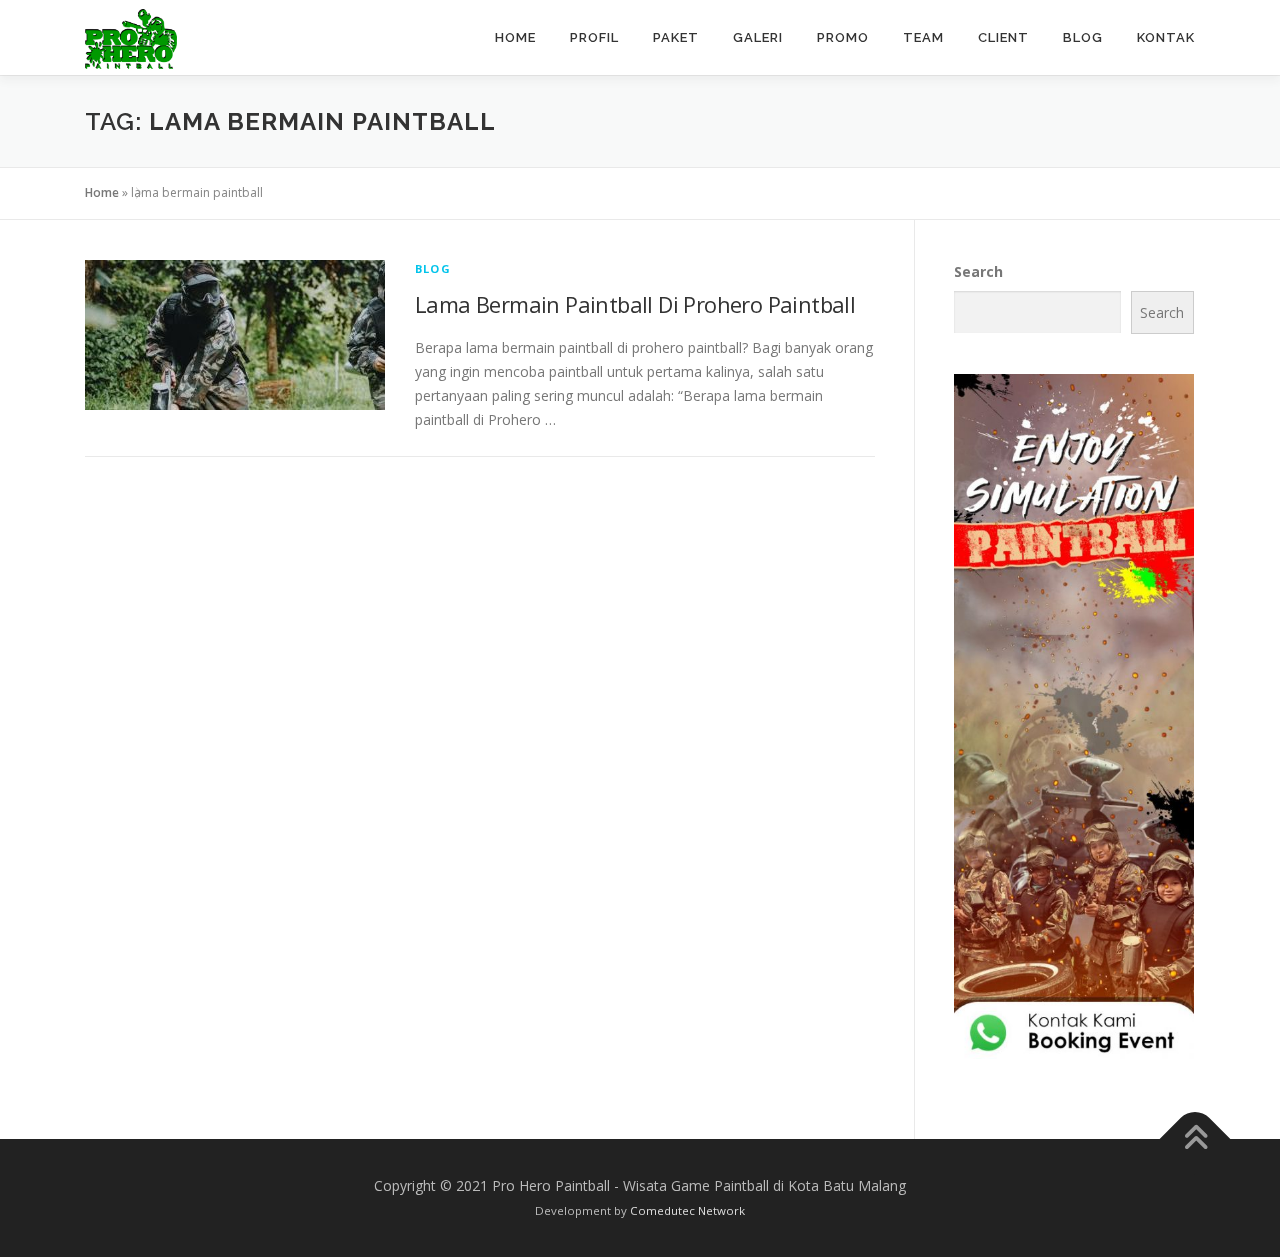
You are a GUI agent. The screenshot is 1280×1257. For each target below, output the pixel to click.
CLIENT (1003, 37)
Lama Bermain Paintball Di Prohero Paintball (635, 304)
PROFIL (594, 37)
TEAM (923, 37)
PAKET (676, 37)
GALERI (758, 37)
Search (978, 271)
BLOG (1083, 37)
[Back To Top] (1195, 1139)
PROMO (843, 37)
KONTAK (1166, 37)
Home (102, 192)
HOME (515, 37)
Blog (433, 268)
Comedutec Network (687, 1210)
